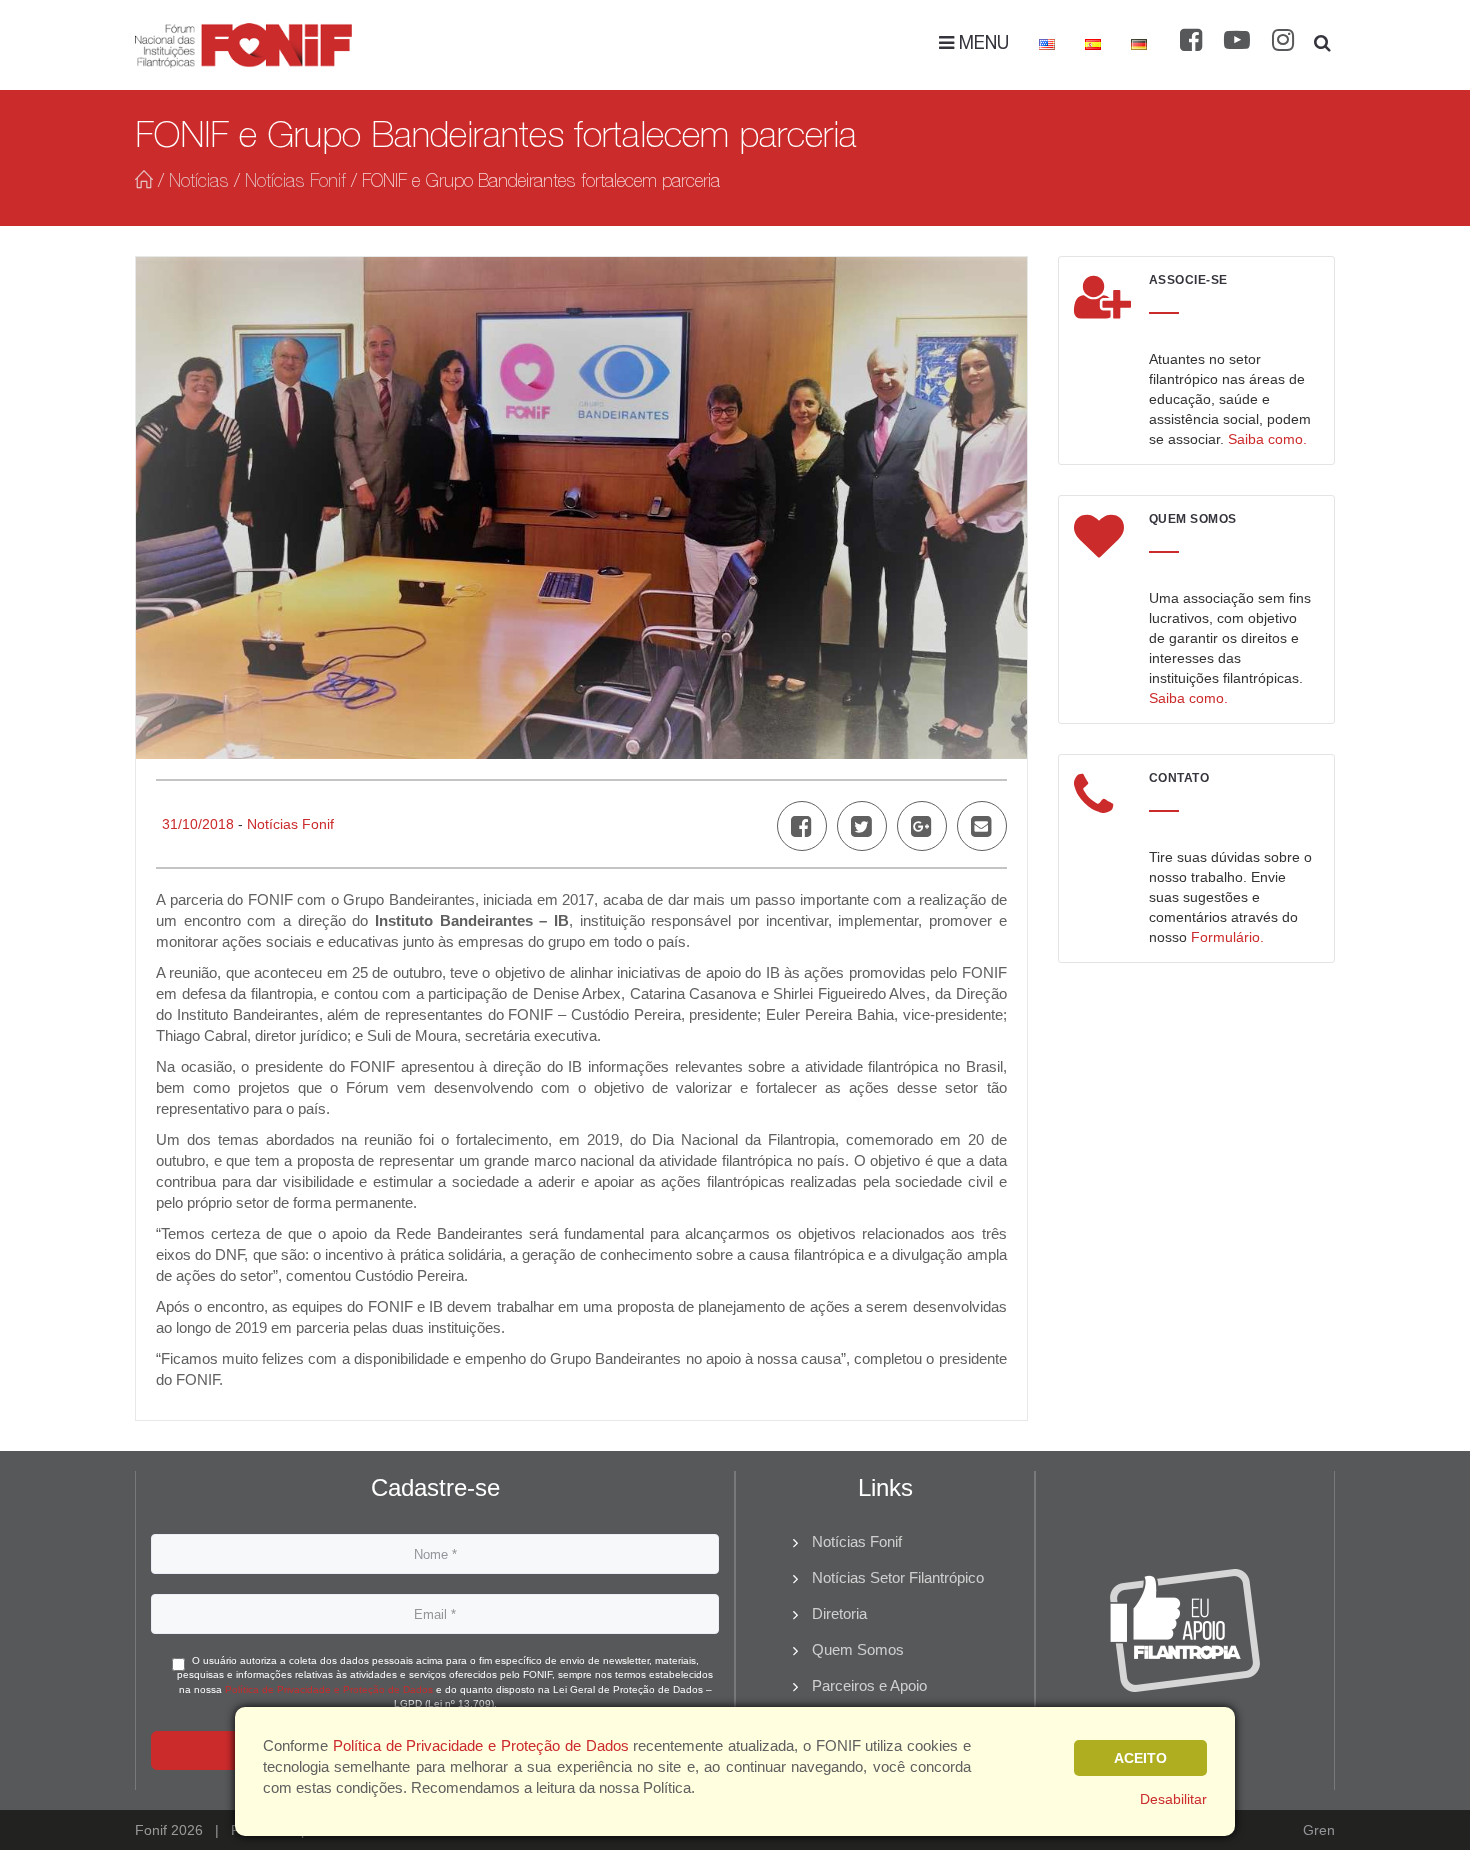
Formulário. (1227, 937)
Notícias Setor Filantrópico (898, 1577)
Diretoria (839, 1613)
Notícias (199, 183)
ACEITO (1140, 1758)
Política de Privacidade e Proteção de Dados (329, 1689)
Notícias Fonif (295, 183)
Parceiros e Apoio (869, 1685)
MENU (981, 45)
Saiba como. (1267, 439)
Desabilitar (1173, 1799)
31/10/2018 (198, 824)
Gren (1319, 1830)
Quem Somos (858, 1649)
